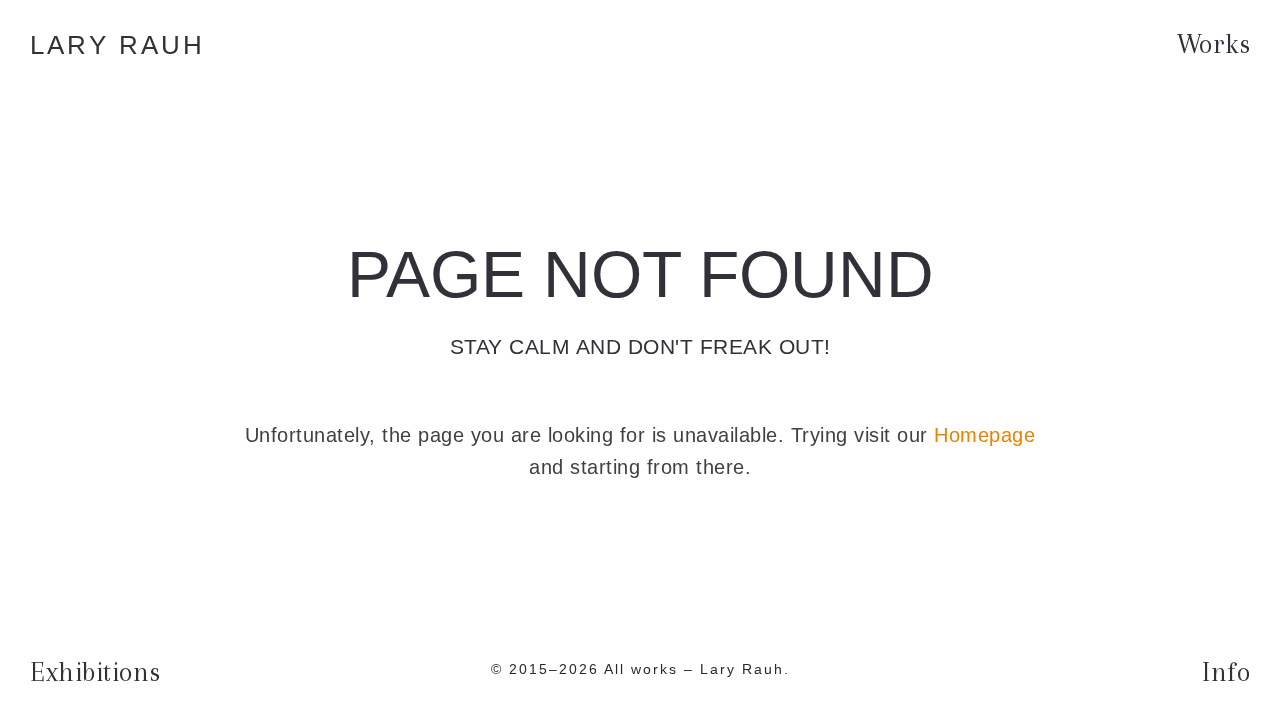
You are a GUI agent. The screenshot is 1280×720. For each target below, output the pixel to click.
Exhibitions (95, 672)
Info (1226, 672)
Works (1214, 44)
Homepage (984, 435)
